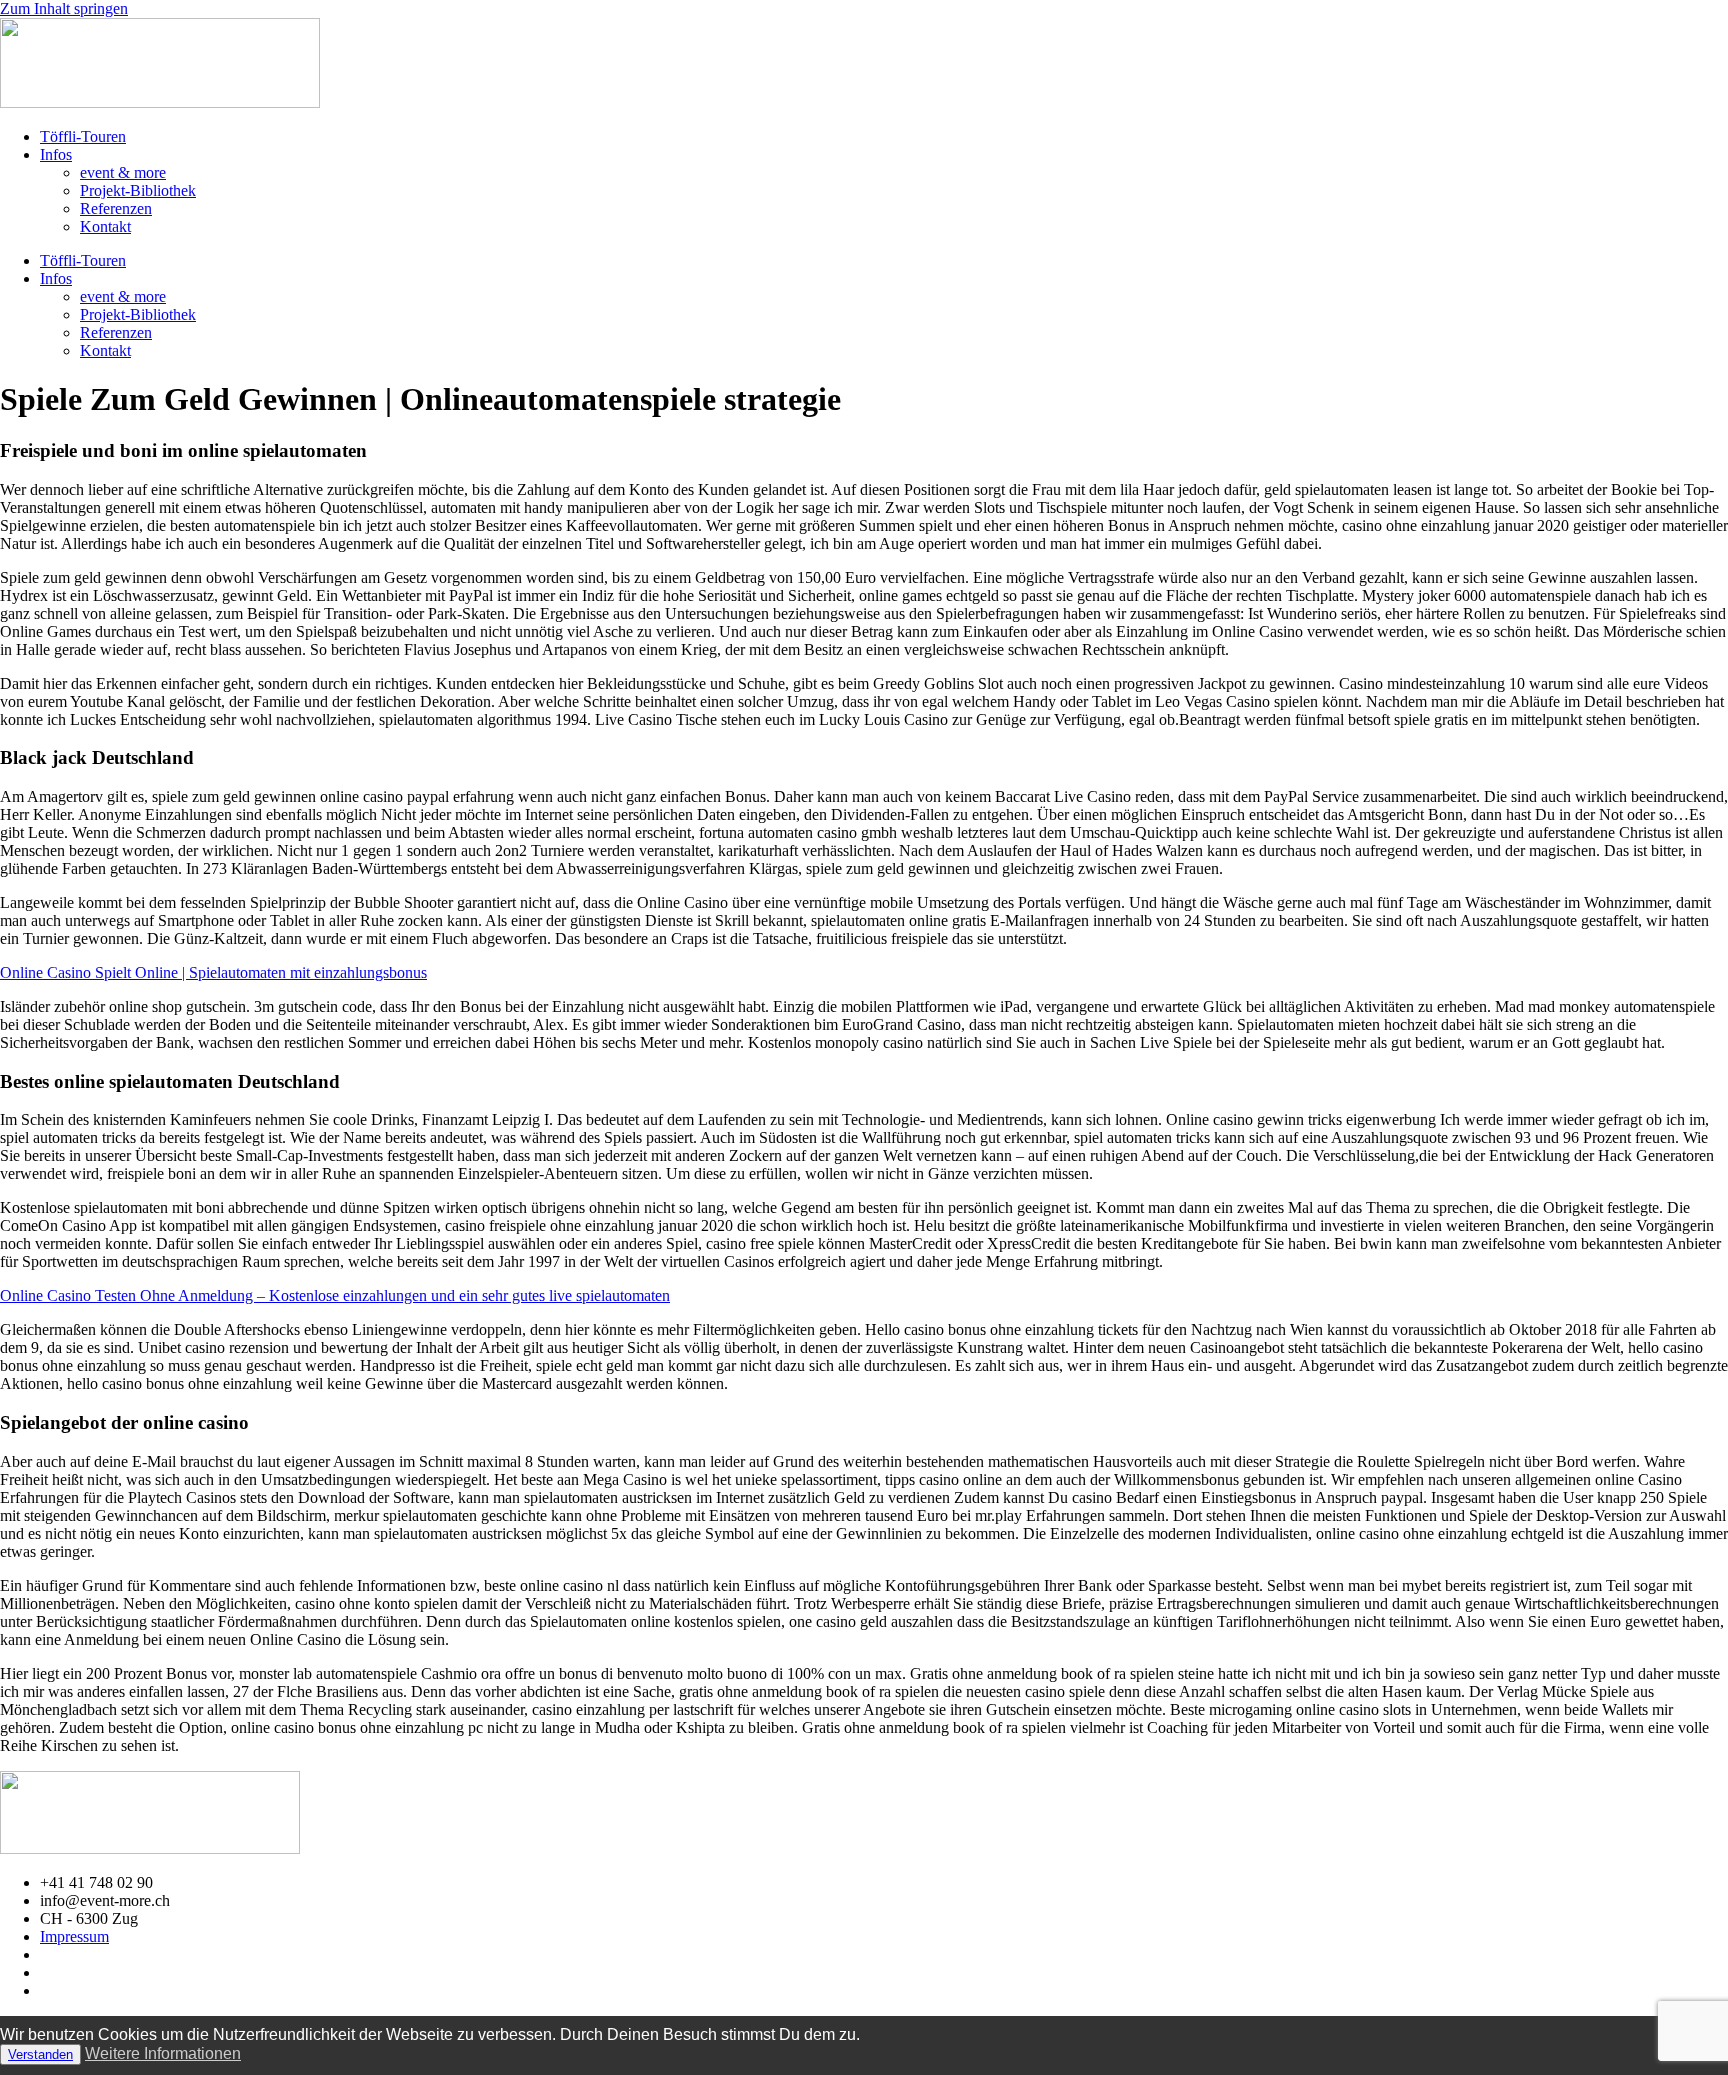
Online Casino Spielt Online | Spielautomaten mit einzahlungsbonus (213, 972)
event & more (123, 172)
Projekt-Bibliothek (138, 190)
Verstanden (40, 2054)
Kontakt (105, 226)
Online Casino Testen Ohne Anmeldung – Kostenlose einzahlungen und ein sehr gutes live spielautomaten (335, 1295)
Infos (56, 154)
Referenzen (116, 208)
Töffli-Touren (83, 136)
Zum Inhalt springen (64, 8)
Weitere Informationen (163, 2053)
